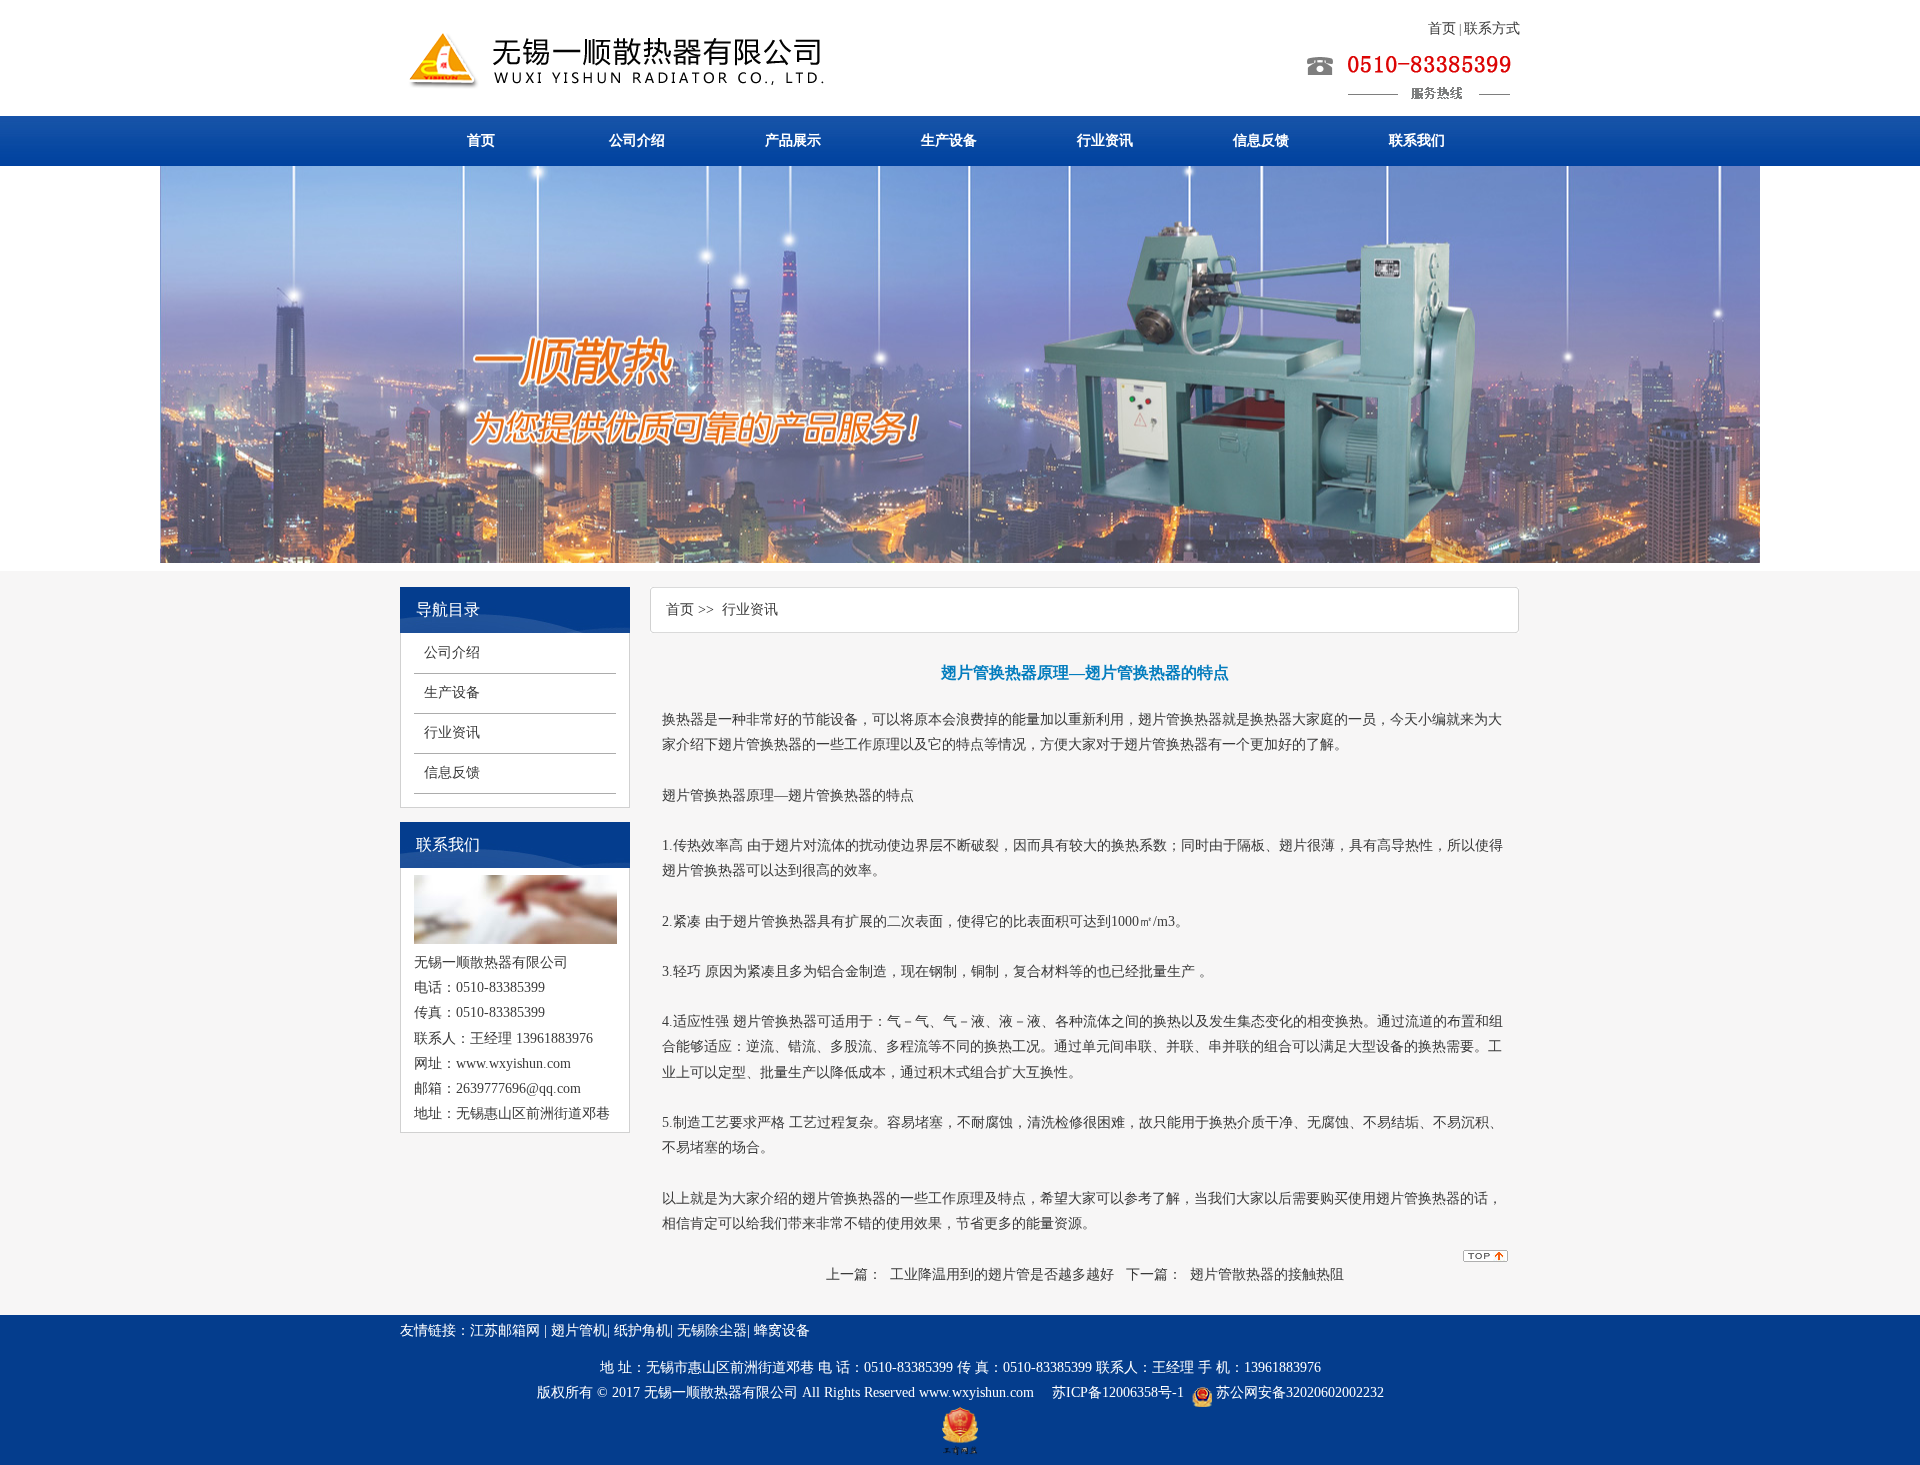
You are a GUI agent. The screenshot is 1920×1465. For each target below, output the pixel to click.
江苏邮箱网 (505, 1330)
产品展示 (793, 140)
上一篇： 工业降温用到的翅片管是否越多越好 (970, 1274)
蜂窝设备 (782, 1330)
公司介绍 (637, 140)
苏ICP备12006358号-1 (1118, 1392)
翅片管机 (579, 1330)
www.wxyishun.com (978, 1392)
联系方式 (1492, 28)
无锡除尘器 (712, 1330)
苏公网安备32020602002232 (1300, 1392)
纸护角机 (642, 1330)
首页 (1442, 28)
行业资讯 (1105, 140)
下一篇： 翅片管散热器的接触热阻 (1235, 1274)
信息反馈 (1261, 140)
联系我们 (1417, 140)
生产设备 (949, 140)
